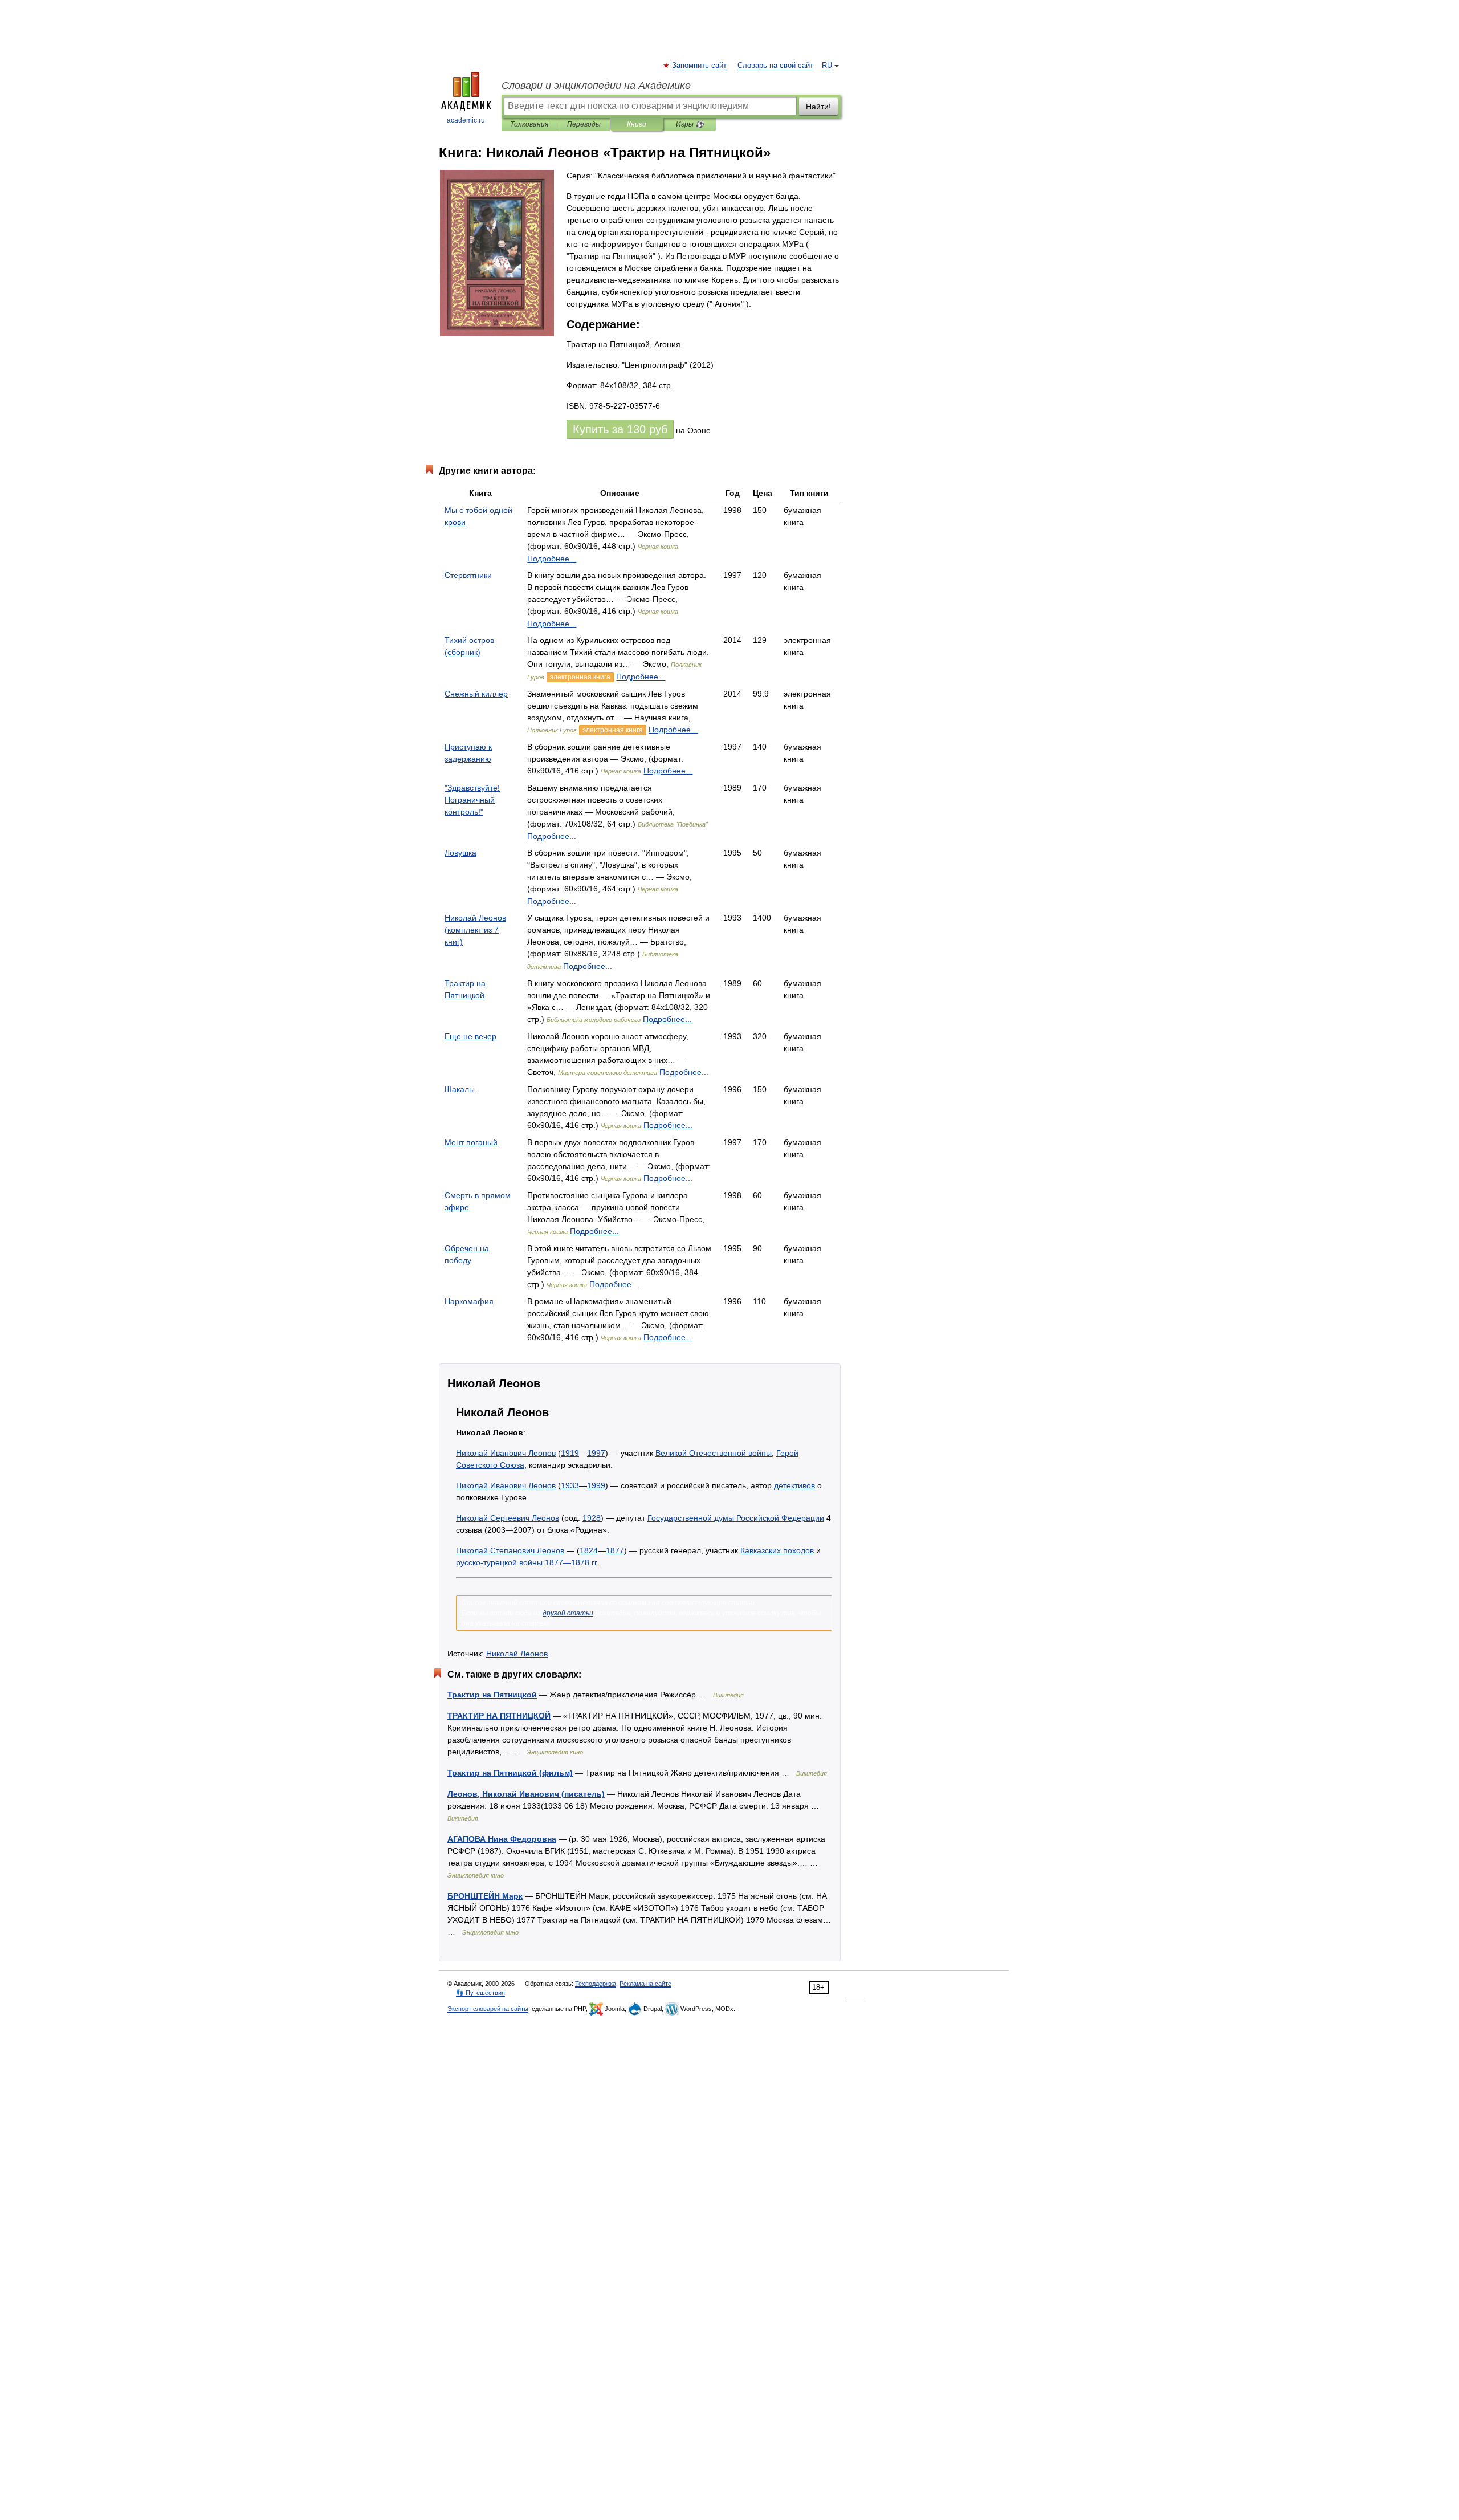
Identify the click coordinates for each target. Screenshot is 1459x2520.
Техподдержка (596, 1984)
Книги (637, 124)
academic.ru (466, 120)
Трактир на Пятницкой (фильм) (510, 1773)
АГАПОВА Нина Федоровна (502, 1839)
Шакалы (460, 1089)
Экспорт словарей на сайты (488, 2009)
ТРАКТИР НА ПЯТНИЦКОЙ (499, 1716)
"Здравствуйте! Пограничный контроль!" (472, 800)
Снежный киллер (476, 694)
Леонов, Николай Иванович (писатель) (526, 1794)
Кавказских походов (777, 1550)
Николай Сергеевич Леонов (508, 1518)
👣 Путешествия (480, 1993)
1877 (615, 1550)
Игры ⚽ (690, 124)
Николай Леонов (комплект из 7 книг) (475, 930)
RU (827, 66)
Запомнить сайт (700, 66)
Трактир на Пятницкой (492, 1695)
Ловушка (460, 853)
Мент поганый (471, 1142)
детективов (794, 1485)
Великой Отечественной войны (714, 1453)
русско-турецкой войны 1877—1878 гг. (527, 1562)
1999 (596, 1485)
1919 (570, 1453)
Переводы (584, 124)
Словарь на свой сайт (775, 66)
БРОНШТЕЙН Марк (485, 1896)
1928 (592, 1518)
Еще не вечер (470, 1036)
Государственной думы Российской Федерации (736, 1518)
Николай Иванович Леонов (506, 1453)
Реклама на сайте (645, 1984)
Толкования (529, 124)
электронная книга (580, 677)
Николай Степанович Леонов (510, 1550)
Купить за (620, 429)
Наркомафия (469, 1301)
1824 (589, 1550)
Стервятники (468, 575)
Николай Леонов (517, 1654)
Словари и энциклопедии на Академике (596, 86)
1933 (570, 1485)
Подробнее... (552, 559)
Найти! (818, 107)
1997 (596, 1453)
